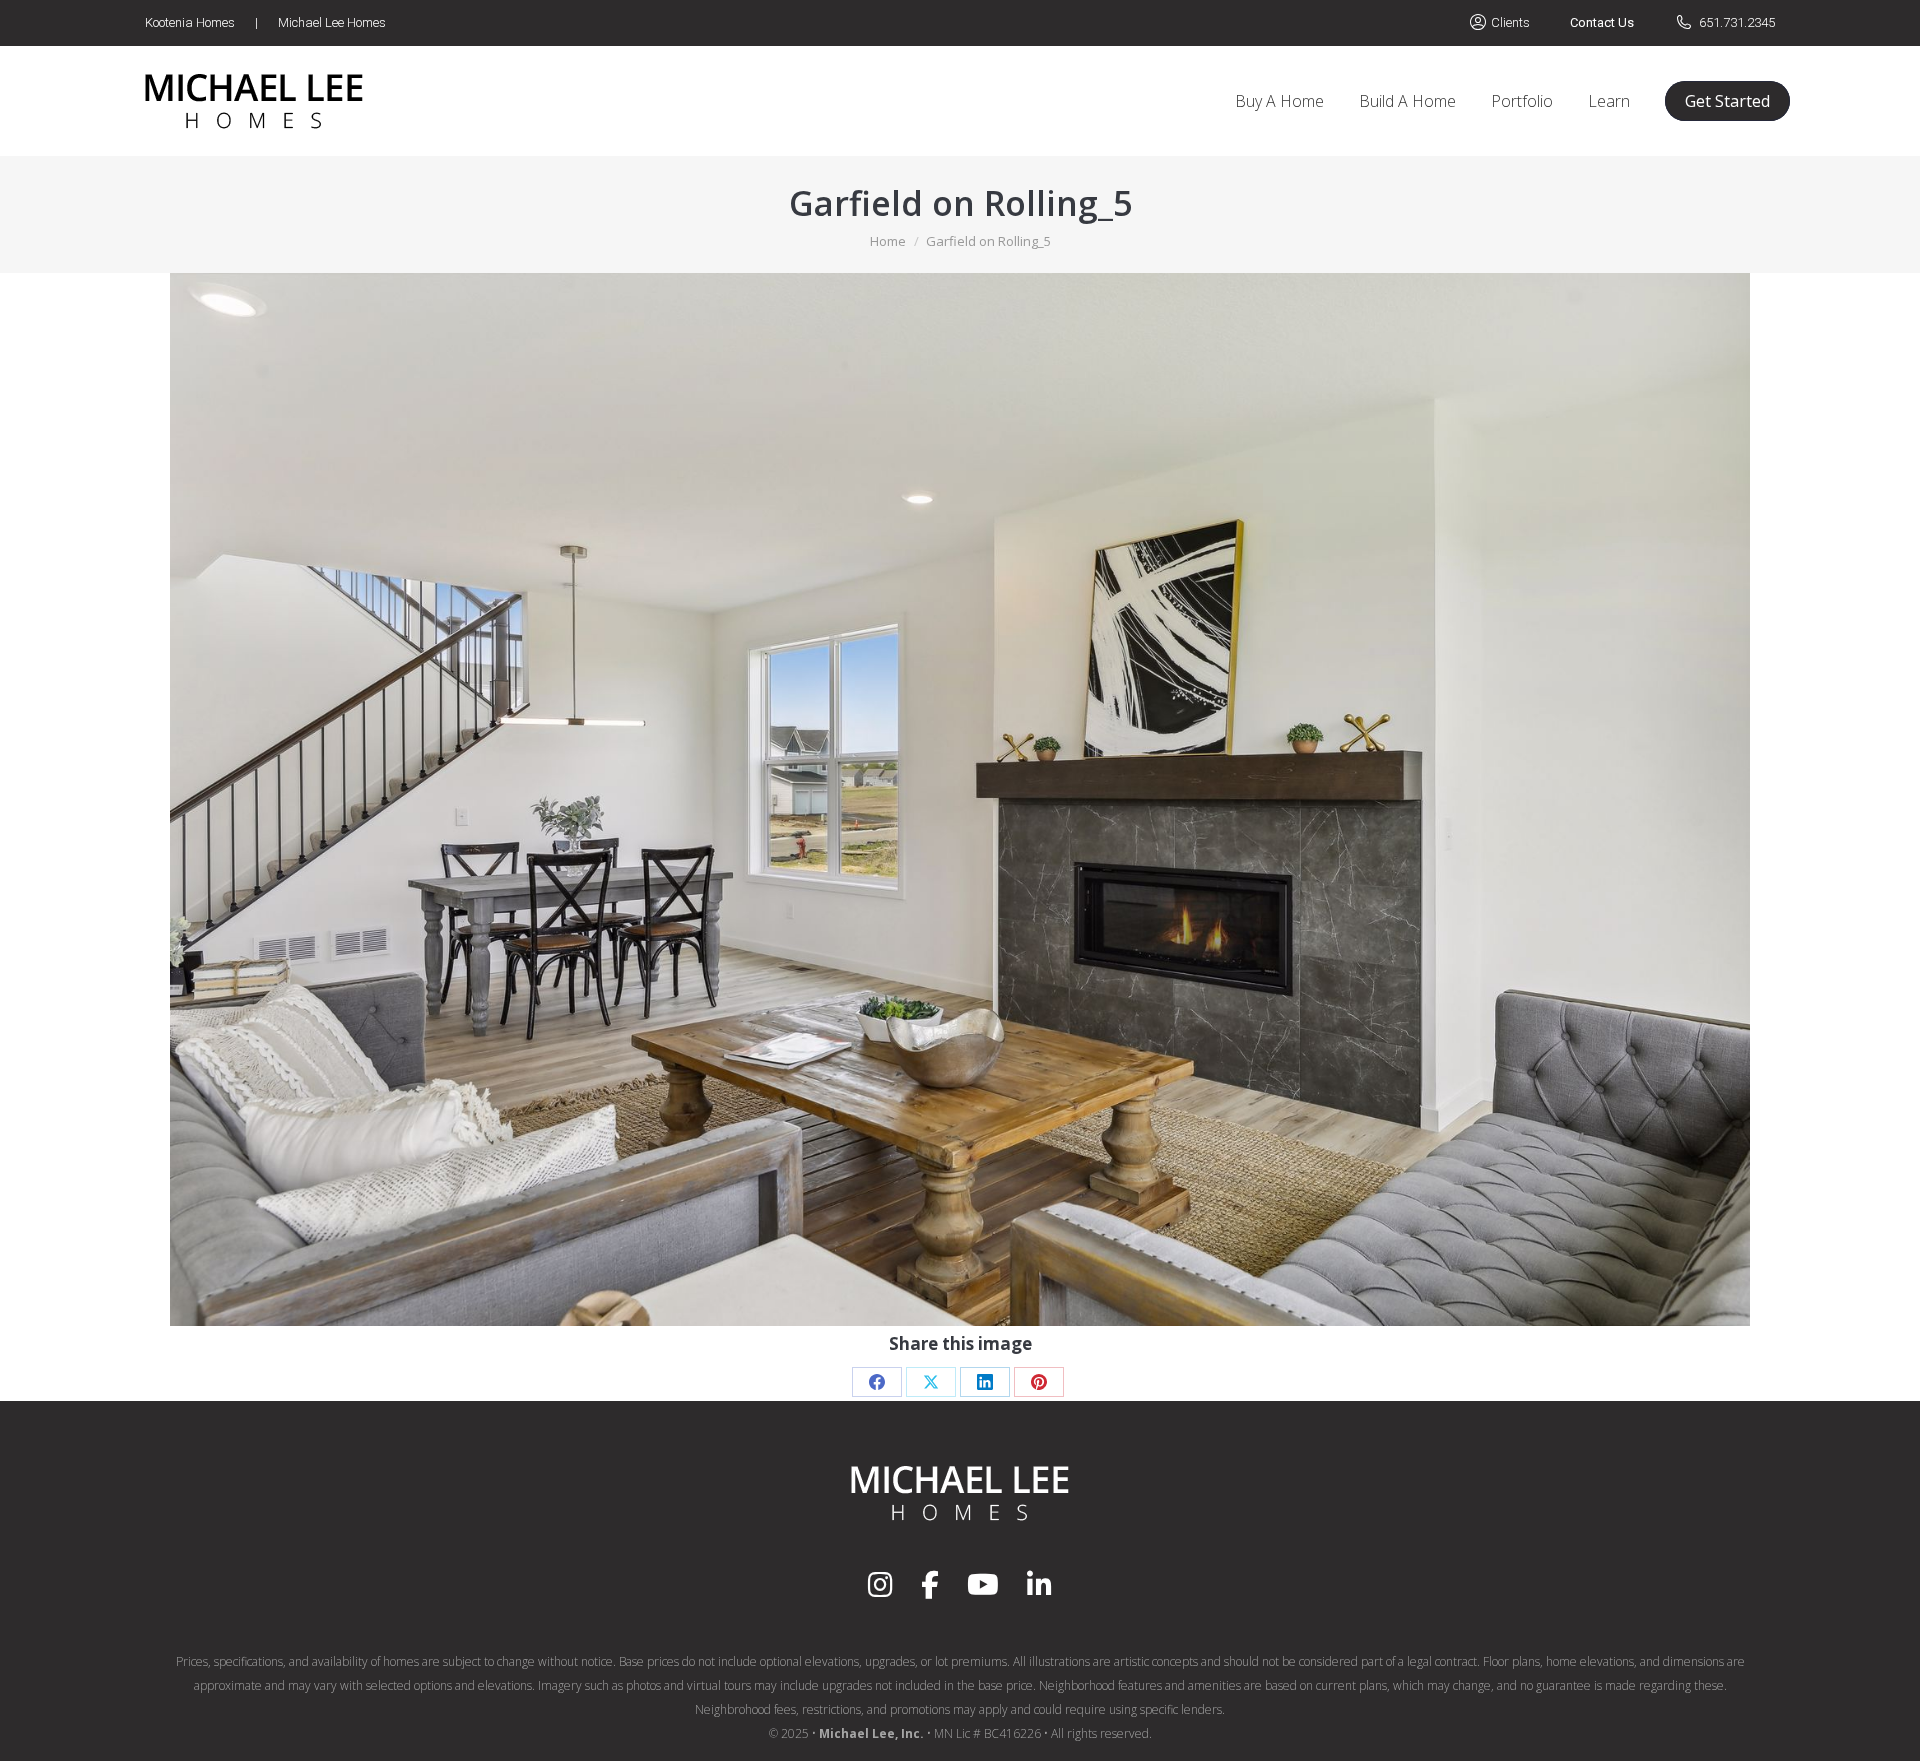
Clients (1510, 22)
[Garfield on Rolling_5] (960, 799)
